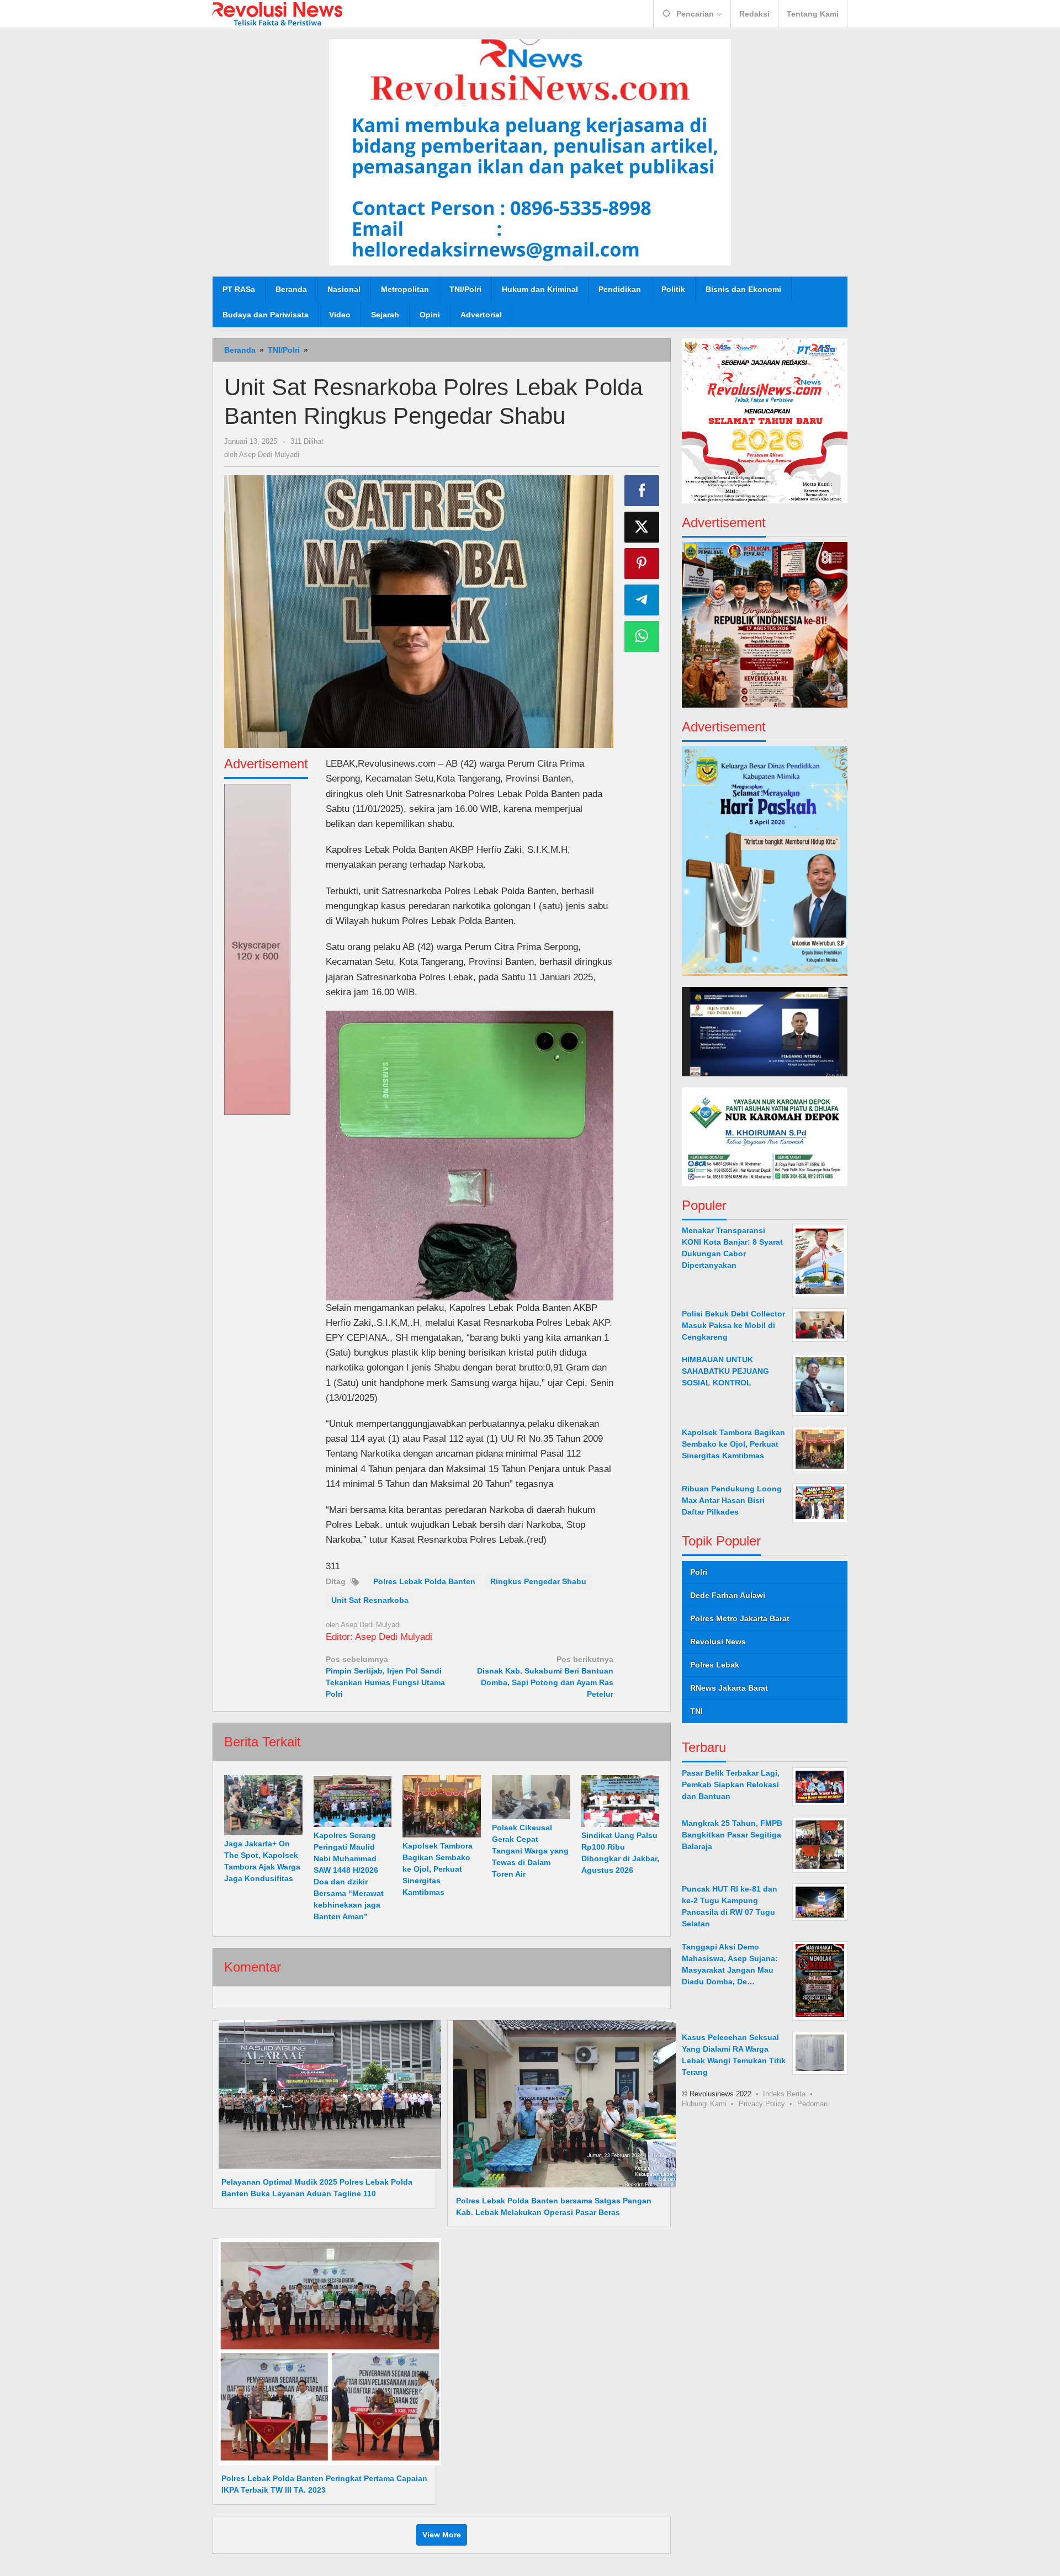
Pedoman (812, 2103)
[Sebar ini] (642, 491)
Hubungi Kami (704, 2103)
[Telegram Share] (642, 600)
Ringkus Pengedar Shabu (538, 1581)
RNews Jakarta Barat (729, 1688)
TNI (696, 1711)
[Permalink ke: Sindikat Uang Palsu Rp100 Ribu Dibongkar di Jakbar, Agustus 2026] (621, 1801)
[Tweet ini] (642, 527)
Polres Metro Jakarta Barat (740, 1618)
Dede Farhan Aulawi (728, 1595)
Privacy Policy (762, 2103)
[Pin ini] (642, 564)
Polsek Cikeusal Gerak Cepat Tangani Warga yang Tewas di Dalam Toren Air (530, 1851)
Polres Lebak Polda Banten (424, 1581)
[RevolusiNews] (277, 13)
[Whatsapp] (642, 636)
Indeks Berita (784, 2093)
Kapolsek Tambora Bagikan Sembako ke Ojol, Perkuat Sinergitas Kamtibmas (438, 1869)
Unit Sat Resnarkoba (370, 1600)
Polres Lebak (715, 1665)
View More (442, 2535)
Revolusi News (718, 1642)
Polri (699, 1572)
